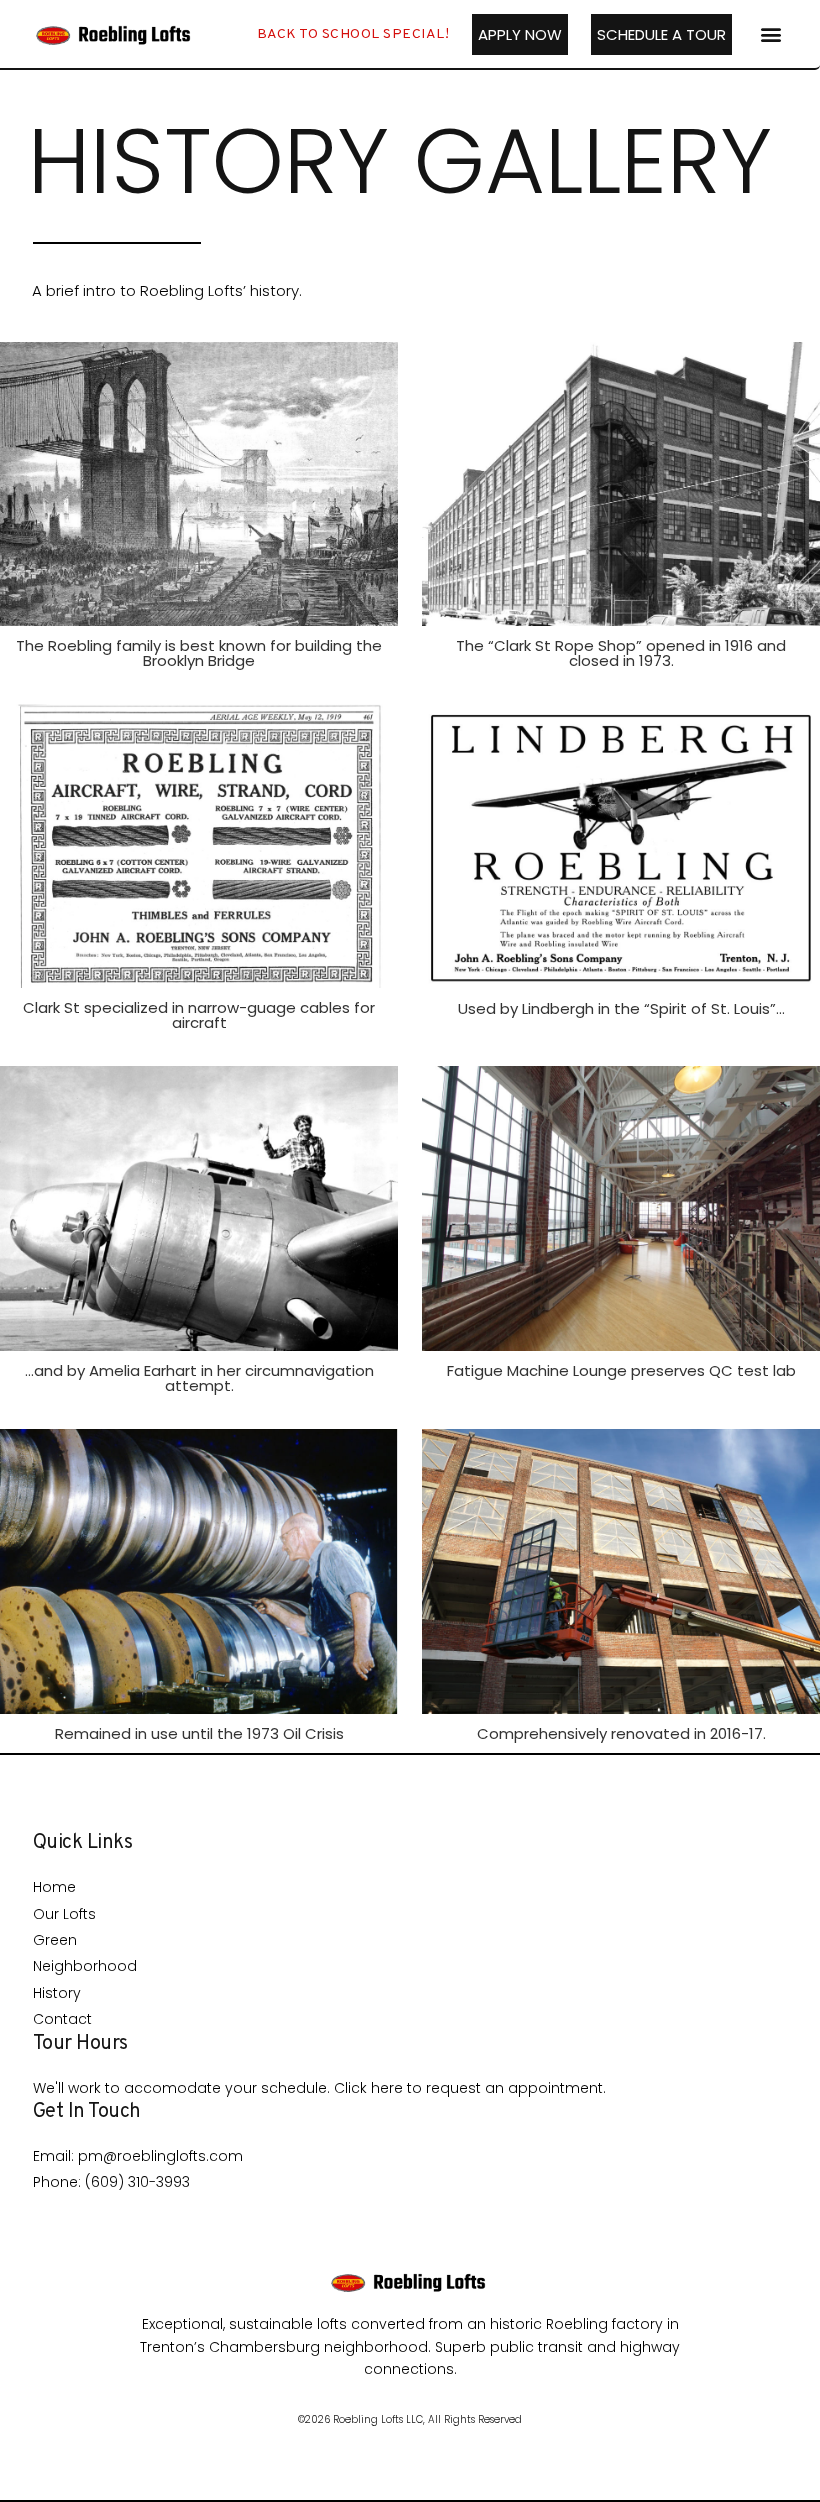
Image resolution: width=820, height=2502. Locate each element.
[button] (770, 34)
